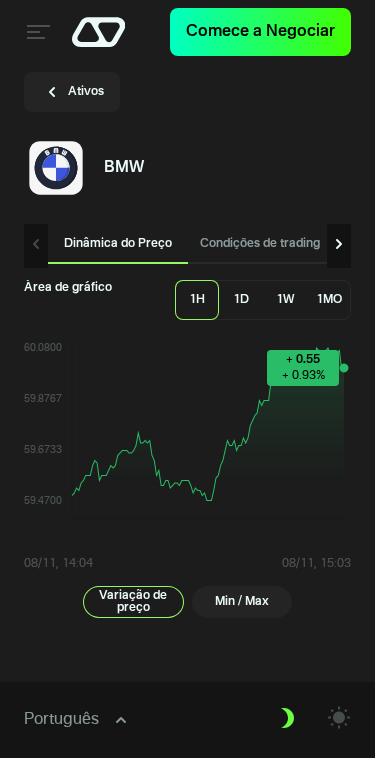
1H (197, 300)
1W (285, 300)
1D (241, 300)
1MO (329, 300)
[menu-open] (36, 32)
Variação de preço (133, 602)
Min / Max (242, 602)
